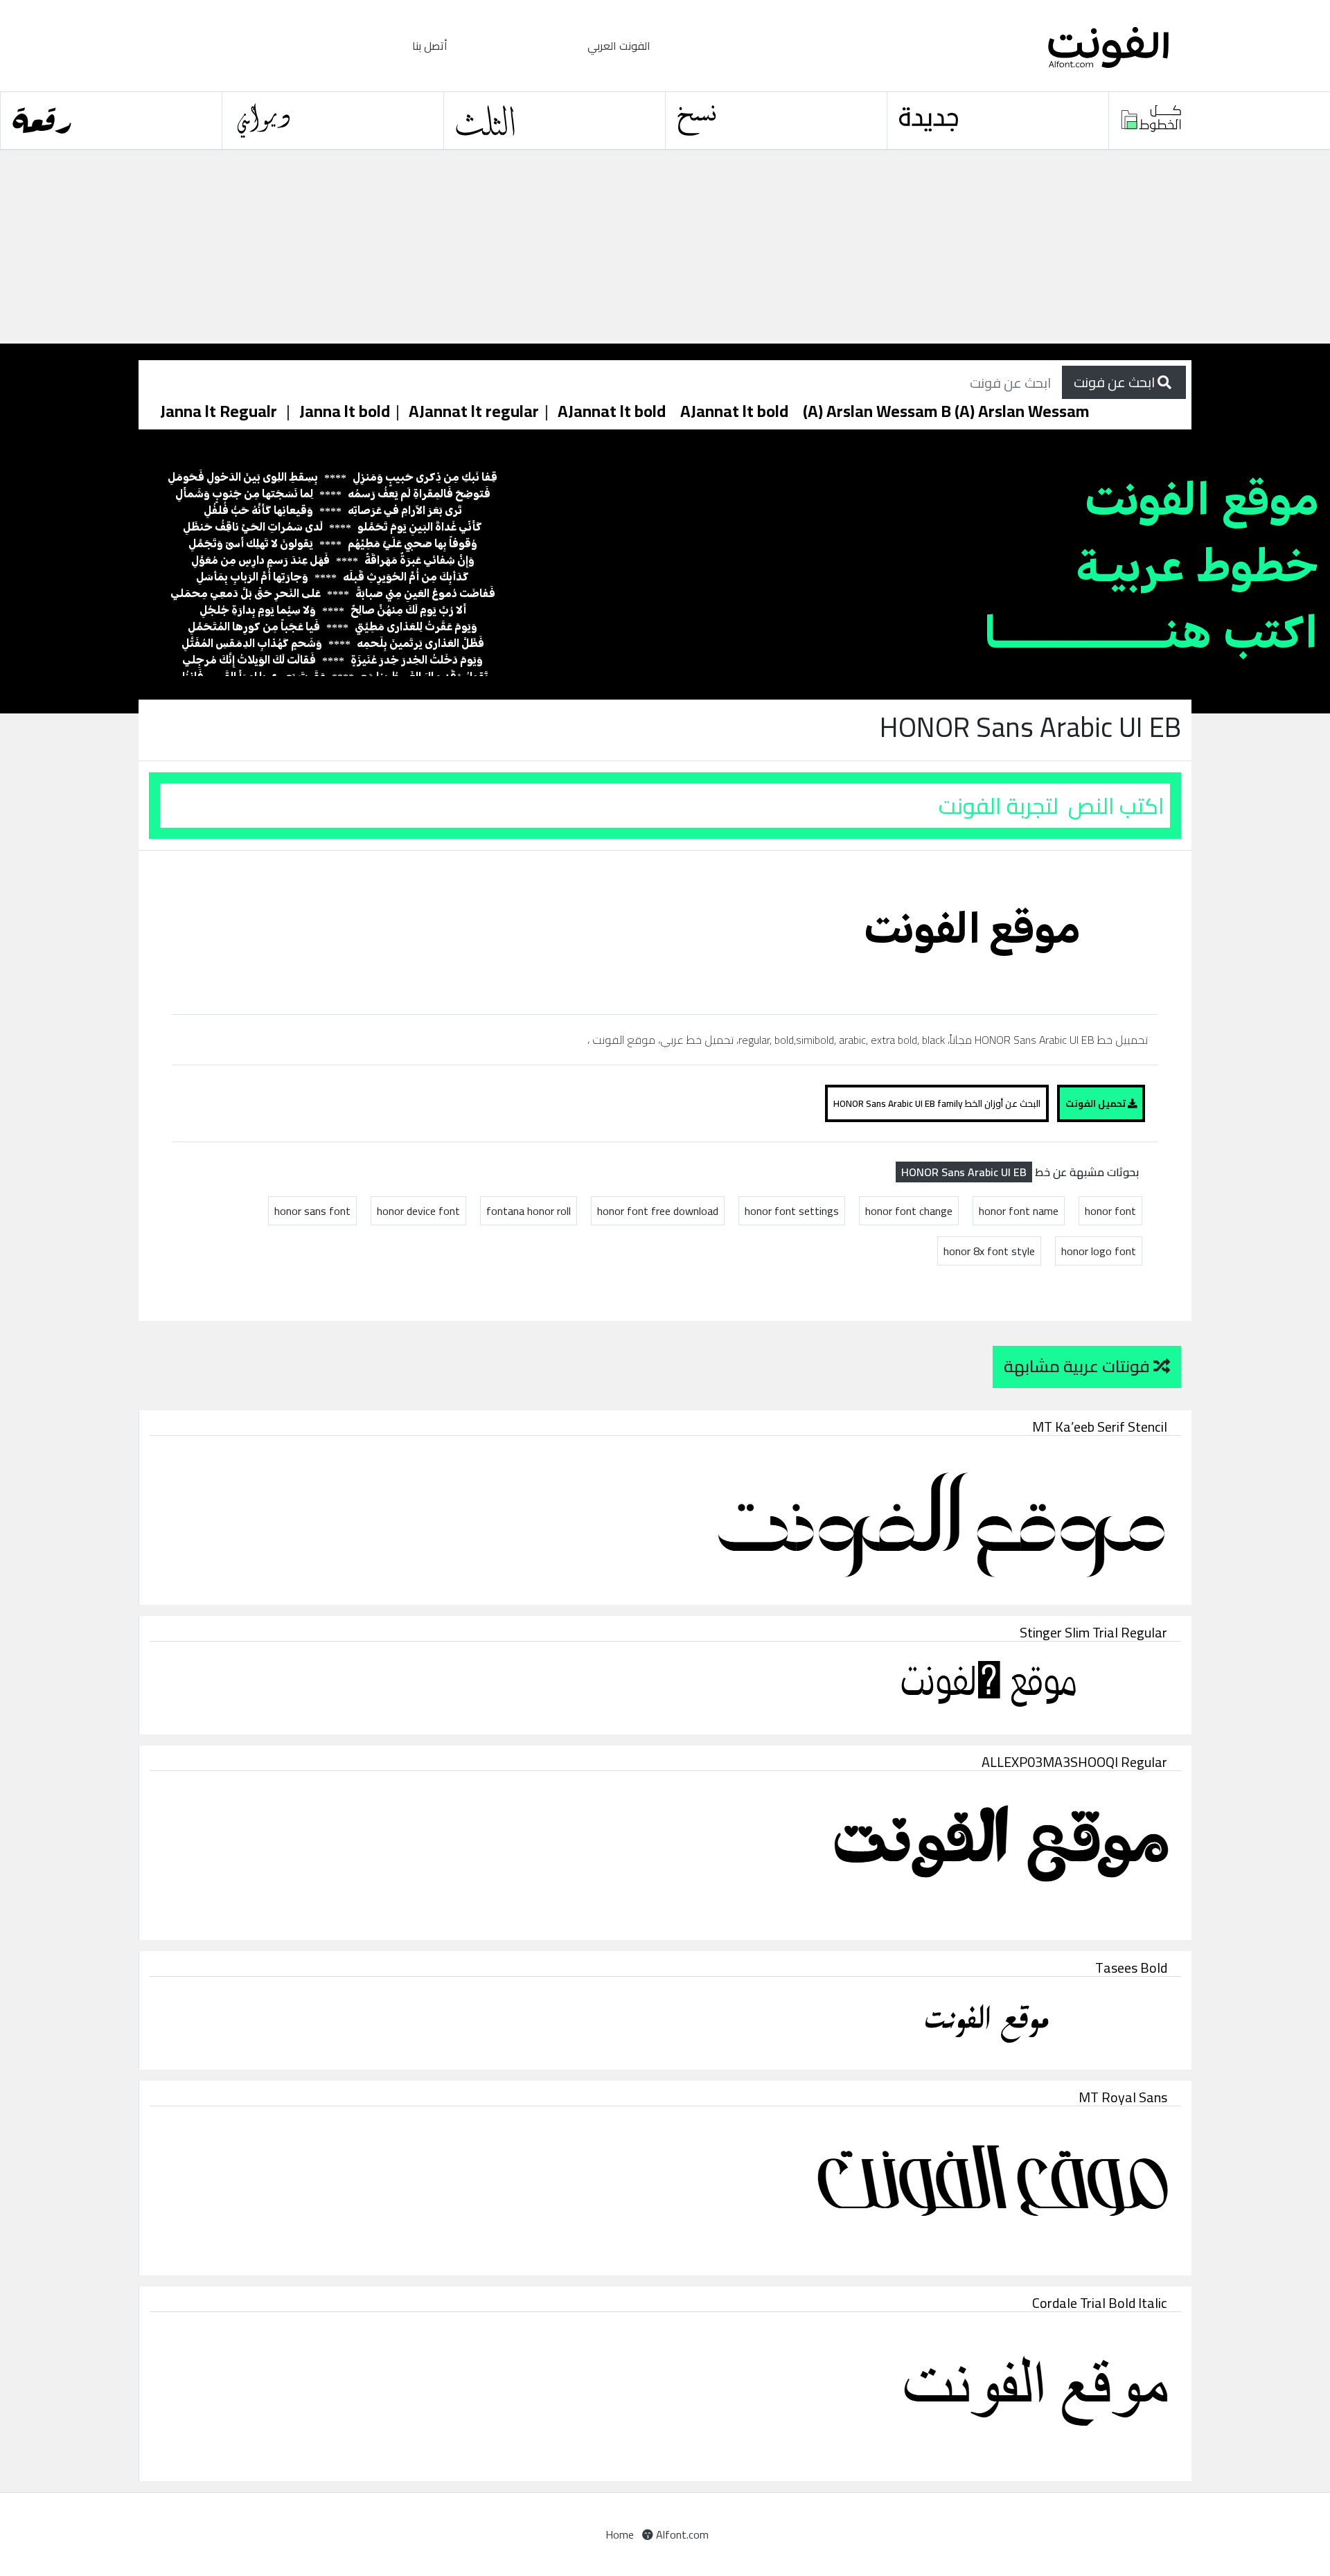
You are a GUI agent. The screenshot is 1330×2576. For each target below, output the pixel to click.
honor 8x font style (989, 1251)
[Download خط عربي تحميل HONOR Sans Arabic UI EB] (978, 931)
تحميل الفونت (1097, 1103)
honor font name (1019, 1211)
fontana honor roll (529, 1211)
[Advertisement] (416, 247)
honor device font (418, 1211)
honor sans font (312, 1211)
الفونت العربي (619, 46)
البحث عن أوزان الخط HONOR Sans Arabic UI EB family (937, 1103)
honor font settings (792, 1211)
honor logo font (1099, 1251)
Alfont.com (681, 2534)
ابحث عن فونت (1116, 382)
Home (620, 2534)
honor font (1110, 1211)
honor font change (909, 1211)
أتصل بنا (430, 46)
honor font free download (658, 1211)
